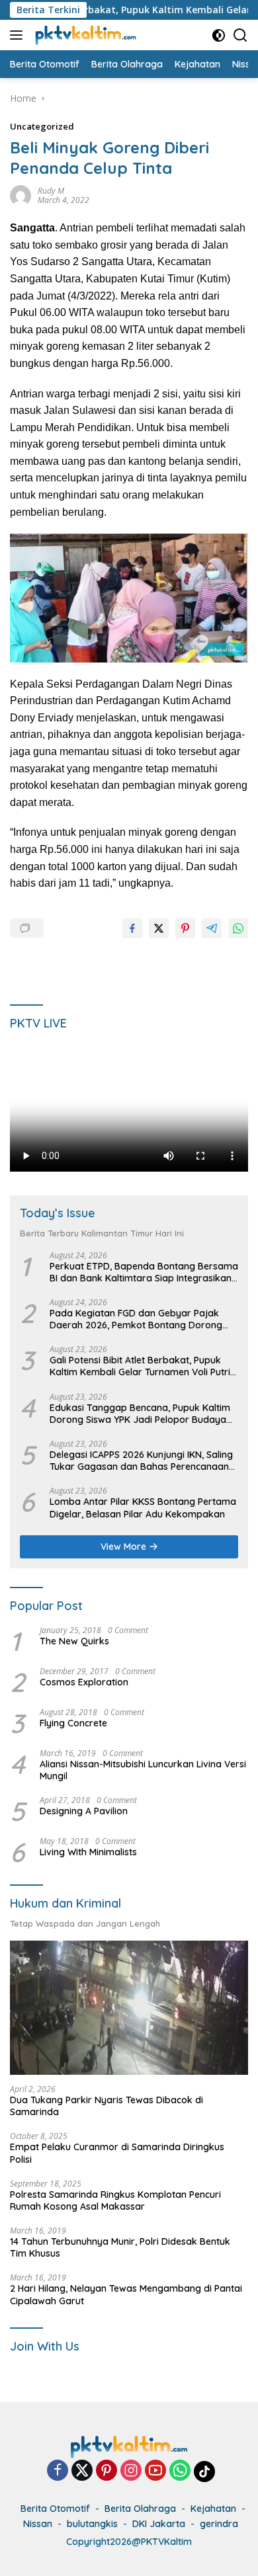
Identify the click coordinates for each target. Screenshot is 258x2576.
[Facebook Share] (132, 928)
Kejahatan (213, 2509)
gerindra (219, 2524)
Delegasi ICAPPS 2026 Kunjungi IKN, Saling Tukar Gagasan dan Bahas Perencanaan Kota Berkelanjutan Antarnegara (141, 1461)
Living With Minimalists (88, 1852)
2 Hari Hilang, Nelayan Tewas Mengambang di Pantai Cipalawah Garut (126, 2294)
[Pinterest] (107, 2471)
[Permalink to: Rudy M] (21, 195)
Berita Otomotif (55, 2509)
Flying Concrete (73, 1723)
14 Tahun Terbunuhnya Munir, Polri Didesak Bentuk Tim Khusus (120, 2247)
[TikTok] (204, 2472)
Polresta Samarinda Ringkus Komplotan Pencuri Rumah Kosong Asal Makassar (115, 2200)
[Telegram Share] (212, 928)
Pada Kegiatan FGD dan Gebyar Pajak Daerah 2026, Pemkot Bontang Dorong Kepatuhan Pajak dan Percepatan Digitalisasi (136, 1319)
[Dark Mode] (219, 35)
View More (125, 1547)
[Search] (240, 35)
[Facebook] (58, 2471)
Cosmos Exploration (84, 1682)
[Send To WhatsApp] (238, 928)
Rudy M (51, 191)
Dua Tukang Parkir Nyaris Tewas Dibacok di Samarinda (107, 2106)
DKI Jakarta (159, 2524)
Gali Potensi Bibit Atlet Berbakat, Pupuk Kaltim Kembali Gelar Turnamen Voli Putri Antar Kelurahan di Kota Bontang (140, 1366)
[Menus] (19, 35)
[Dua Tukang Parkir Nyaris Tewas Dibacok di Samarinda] (129, 2008)
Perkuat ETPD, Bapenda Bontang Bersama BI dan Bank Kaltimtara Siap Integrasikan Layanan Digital (144, 1272)
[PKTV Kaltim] (84, 35)
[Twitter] (82, 2471)
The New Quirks (74, 1641)
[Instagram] (131, 2471)
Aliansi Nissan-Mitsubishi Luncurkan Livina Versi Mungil (143, 1770)
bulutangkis (92, 2524)
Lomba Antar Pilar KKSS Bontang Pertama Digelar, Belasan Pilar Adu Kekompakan (143, 1508)
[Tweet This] (159, 928)
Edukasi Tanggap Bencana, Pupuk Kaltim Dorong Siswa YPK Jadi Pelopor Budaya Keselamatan (140, 1414)
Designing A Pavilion (84, 1811)
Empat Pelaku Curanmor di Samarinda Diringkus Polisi (117, 2153)
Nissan (38, 2524)
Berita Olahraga (140, 2509)
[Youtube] (155, 2471)
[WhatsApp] (180, 2471)
